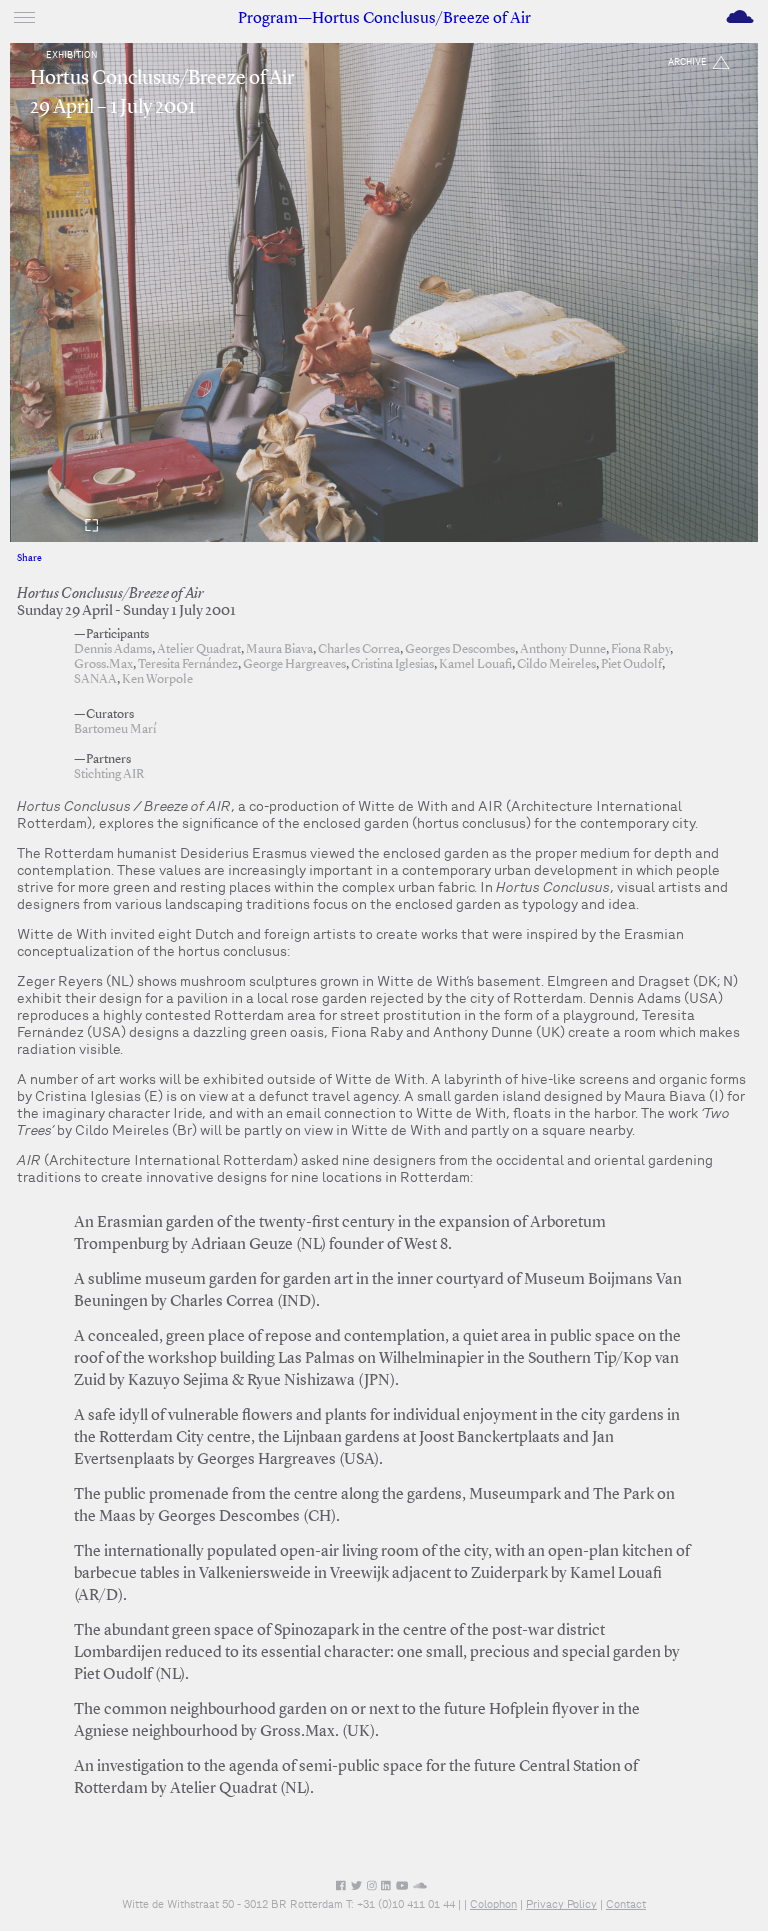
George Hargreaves (294, 664)
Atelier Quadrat (199, 649)
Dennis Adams (113, 649)
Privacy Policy (561, 1904)
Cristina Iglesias (392, 664)
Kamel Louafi (475, 664)
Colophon (493, 1904)
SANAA (95, 679)
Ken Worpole (157, 679)
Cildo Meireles (556, 664)
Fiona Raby (640, 649)
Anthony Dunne (563, 649)
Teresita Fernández (188, 664)
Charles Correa (359, 649)
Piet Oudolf (631, 664)
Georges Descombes (460, 649)
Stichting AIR (109, 774)
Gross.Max (103, 664)
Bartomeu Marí (115, 729)
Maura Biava (279, 649)
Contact (626, 1904)
